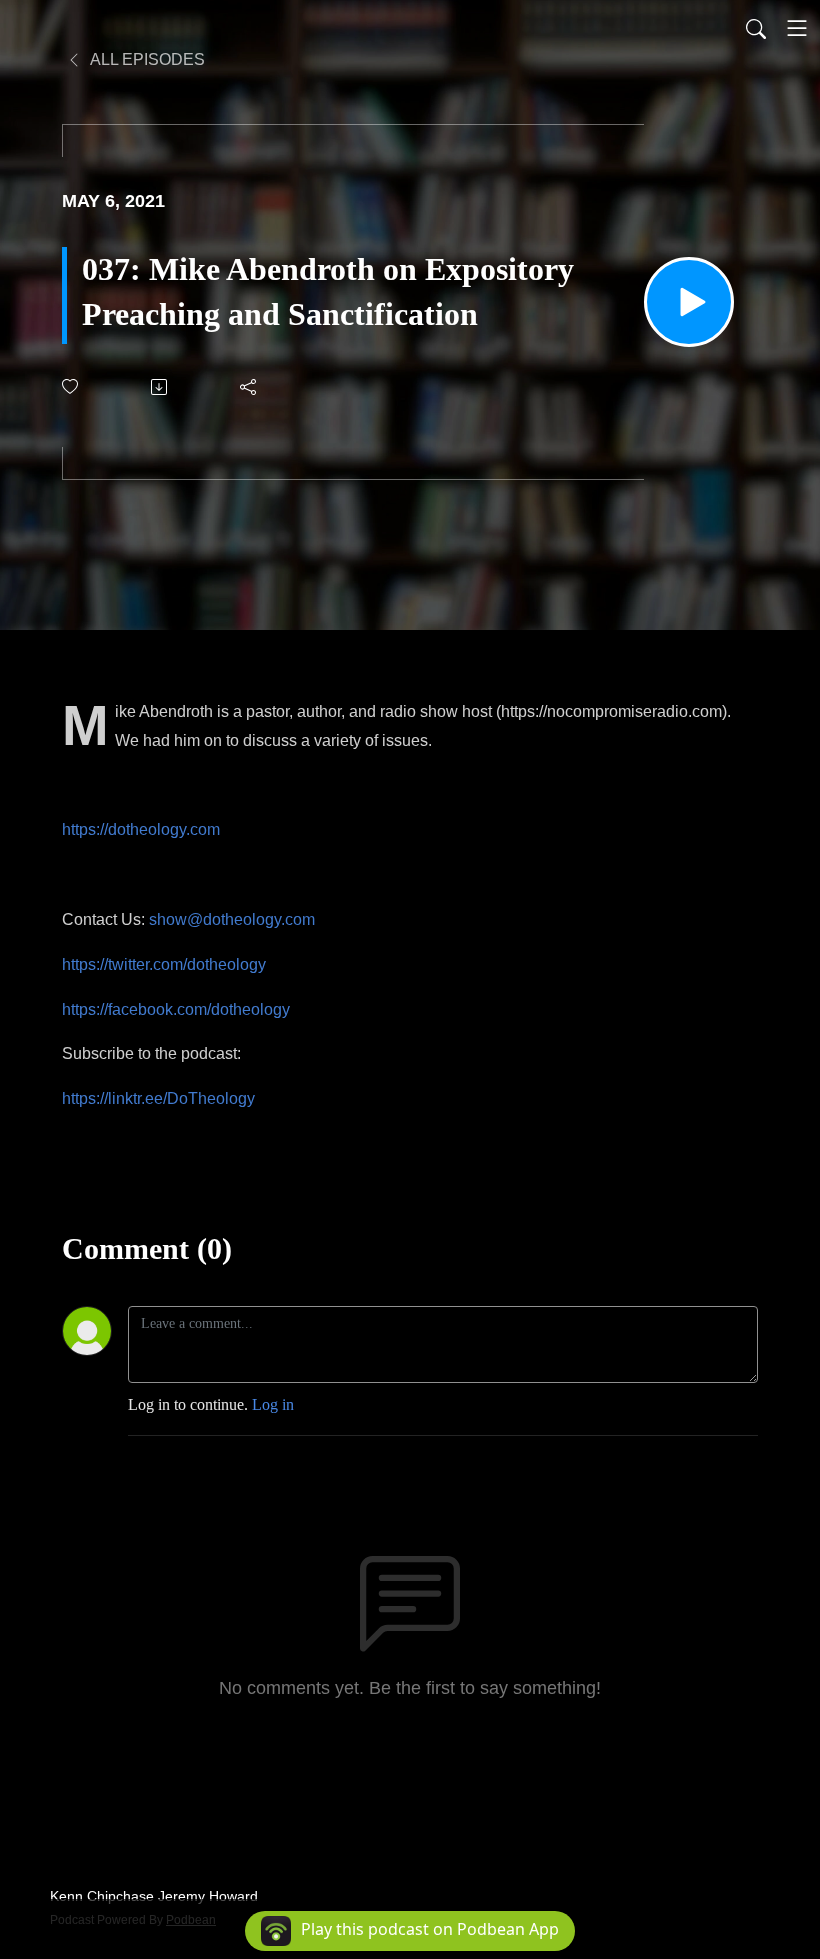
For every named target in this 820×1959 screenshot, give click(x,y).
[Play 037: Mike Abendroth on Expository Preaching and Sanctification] (689, 302)
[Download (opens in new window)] (160, 387)
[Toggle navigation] (797, 28)
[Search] (756, 28)
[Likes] (71, 386)
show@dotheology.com (232, 919)
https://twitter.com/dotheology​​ (164, 964)
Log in (273, 1404)
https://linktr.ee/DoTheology (158, 1098)
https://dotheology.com (141, 829)
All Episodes (146, 59)
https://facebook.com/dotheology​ (176, 1009)
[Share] (249, 387)
